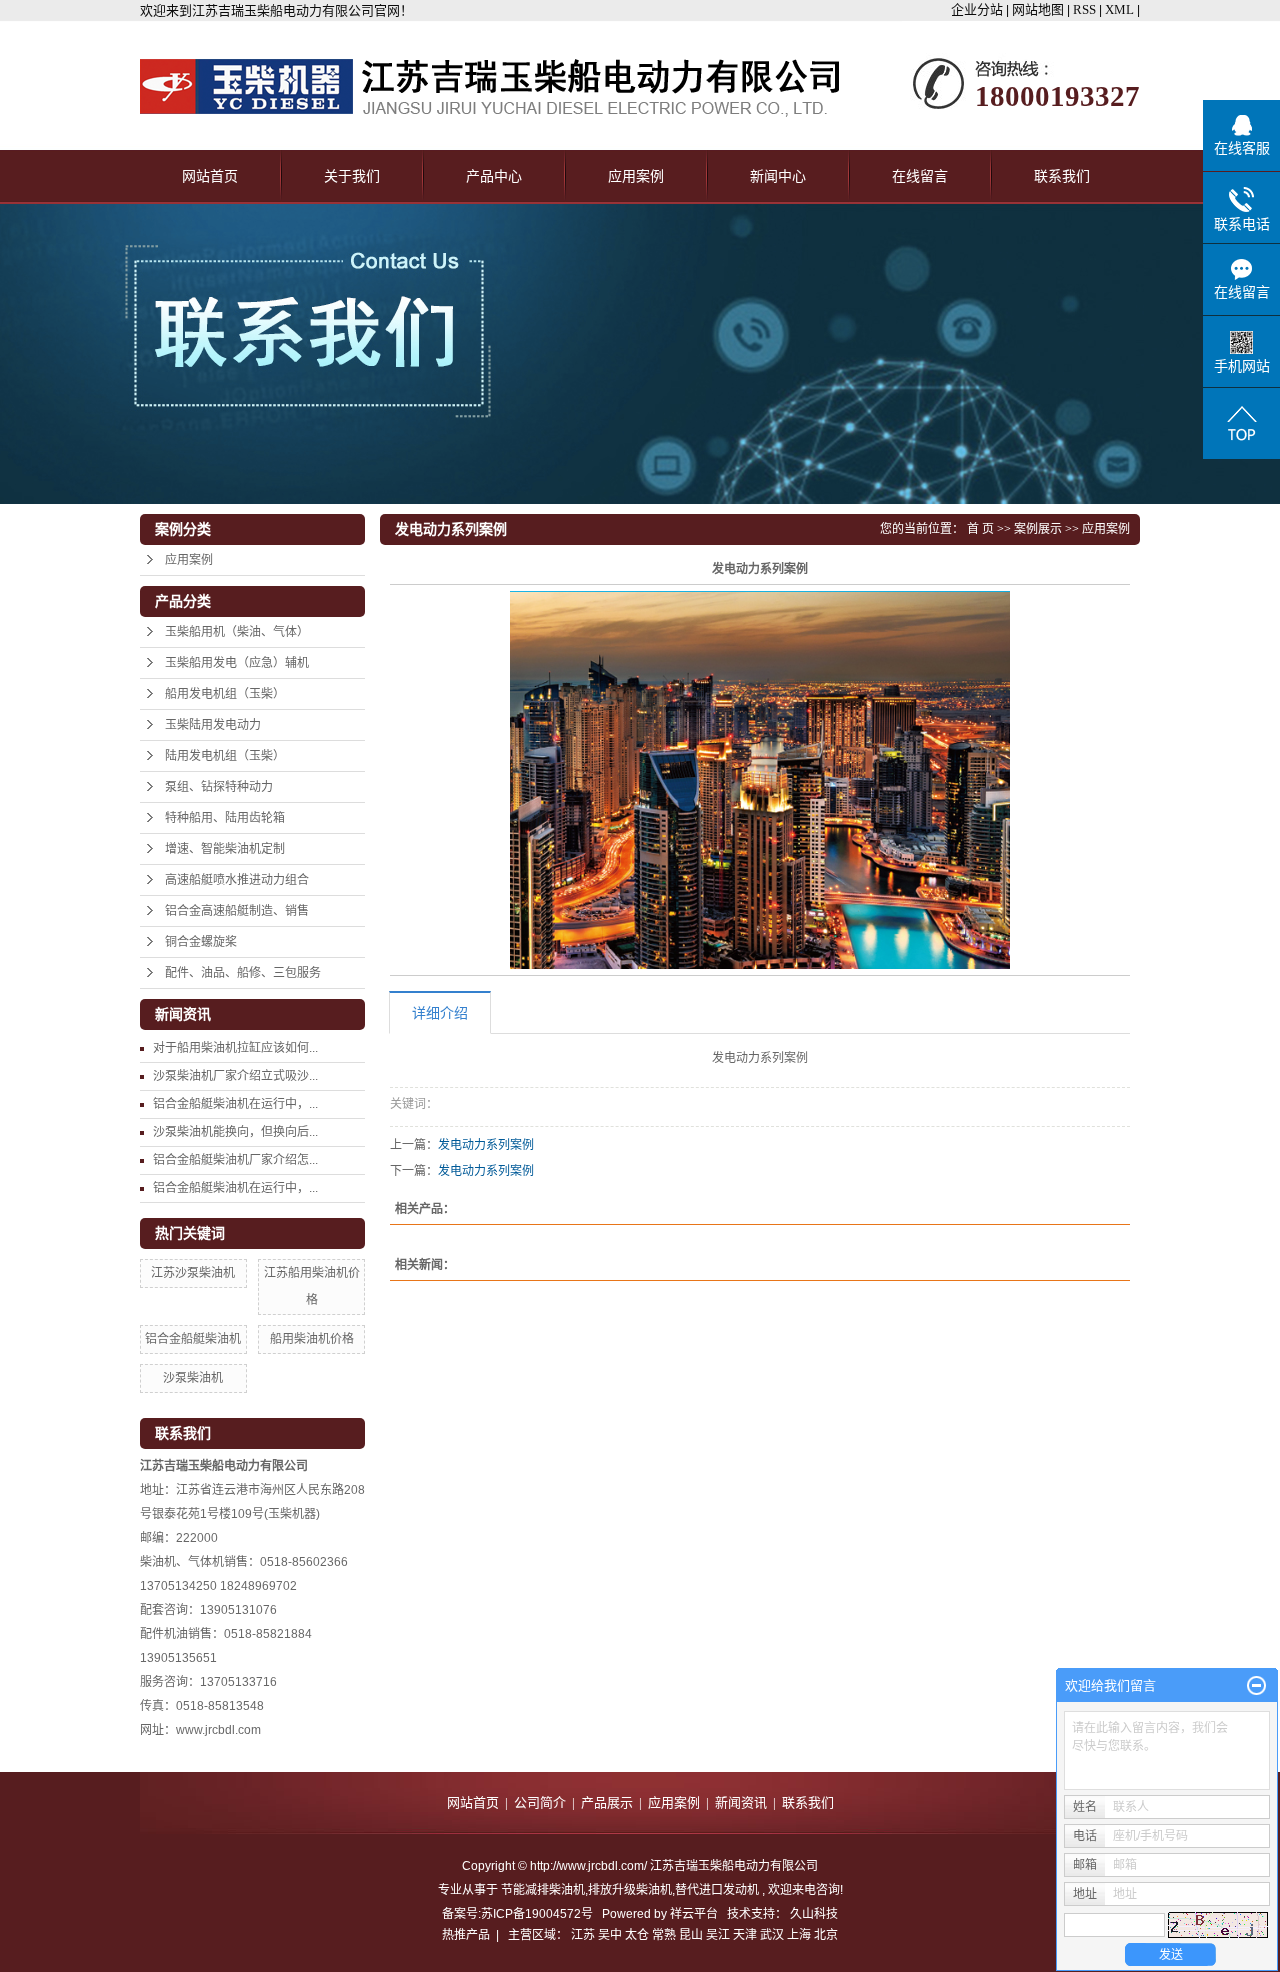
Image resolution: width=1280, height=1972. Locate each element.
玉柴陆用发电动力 (213, 725)
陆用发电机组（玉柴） (225, 756)
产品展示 (607, 1802)
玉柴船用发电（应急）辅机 (237, 663)
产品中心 (494, 176)
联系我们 (1062, 176)
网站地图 (1039, 9)
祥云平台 (694, 1914)
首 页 (980, 529)
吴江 (718, 1935)
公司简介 (540, 1802)
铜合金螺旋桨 (201, 942)
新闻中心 (778, 176)
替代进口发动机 (717, 1890)
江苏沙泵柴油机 (193, 1273)
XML (1119, 9)
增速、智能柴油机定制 (225, 849)
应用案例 (636, 176)
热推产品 (466, 1935)
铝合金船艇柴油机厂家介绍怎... (235, 1160)
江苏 (583, 1935)
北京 (826, 1935)
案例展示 (1038, 529)
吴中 (610, 1935)
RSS (1084, 9)
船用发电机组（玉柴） (225, 694)
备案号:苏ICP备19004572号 (517, 1914)
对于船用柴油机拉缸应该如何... (235, 1048)
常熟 (664, 1935)
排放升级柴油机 (630, 1890)
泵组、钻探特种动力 (219, 787)
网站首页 (210, 176)
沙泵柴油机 (193, 1378)
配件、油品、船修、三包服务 (243, 973)
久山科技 (814, 1914)
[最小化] (1256, 1686)
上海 (799, 1935)
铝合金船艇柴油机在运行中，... (235, 1104)
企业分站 (977, 9)
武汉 (772, 1935)
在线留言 (920, 176)
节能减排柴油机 (543, 1890)
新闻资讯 (741, 1802)
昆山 (691, 1935)
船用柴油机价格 (312, 1339)
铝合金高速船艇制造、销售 (237, 911)
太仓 (637, 1935)
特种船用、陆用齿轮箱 (225, 818)
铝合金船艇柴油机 (193, 1339)
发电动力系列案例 (486, 1145)
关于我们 (352, 176)
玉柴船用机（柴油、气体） (237, 632)
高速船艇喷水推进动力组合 (237, 880)
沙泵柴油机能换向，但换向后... (235, 1132)
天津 (745, 1935)
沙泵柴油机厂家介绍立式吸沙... (235, 1076)
